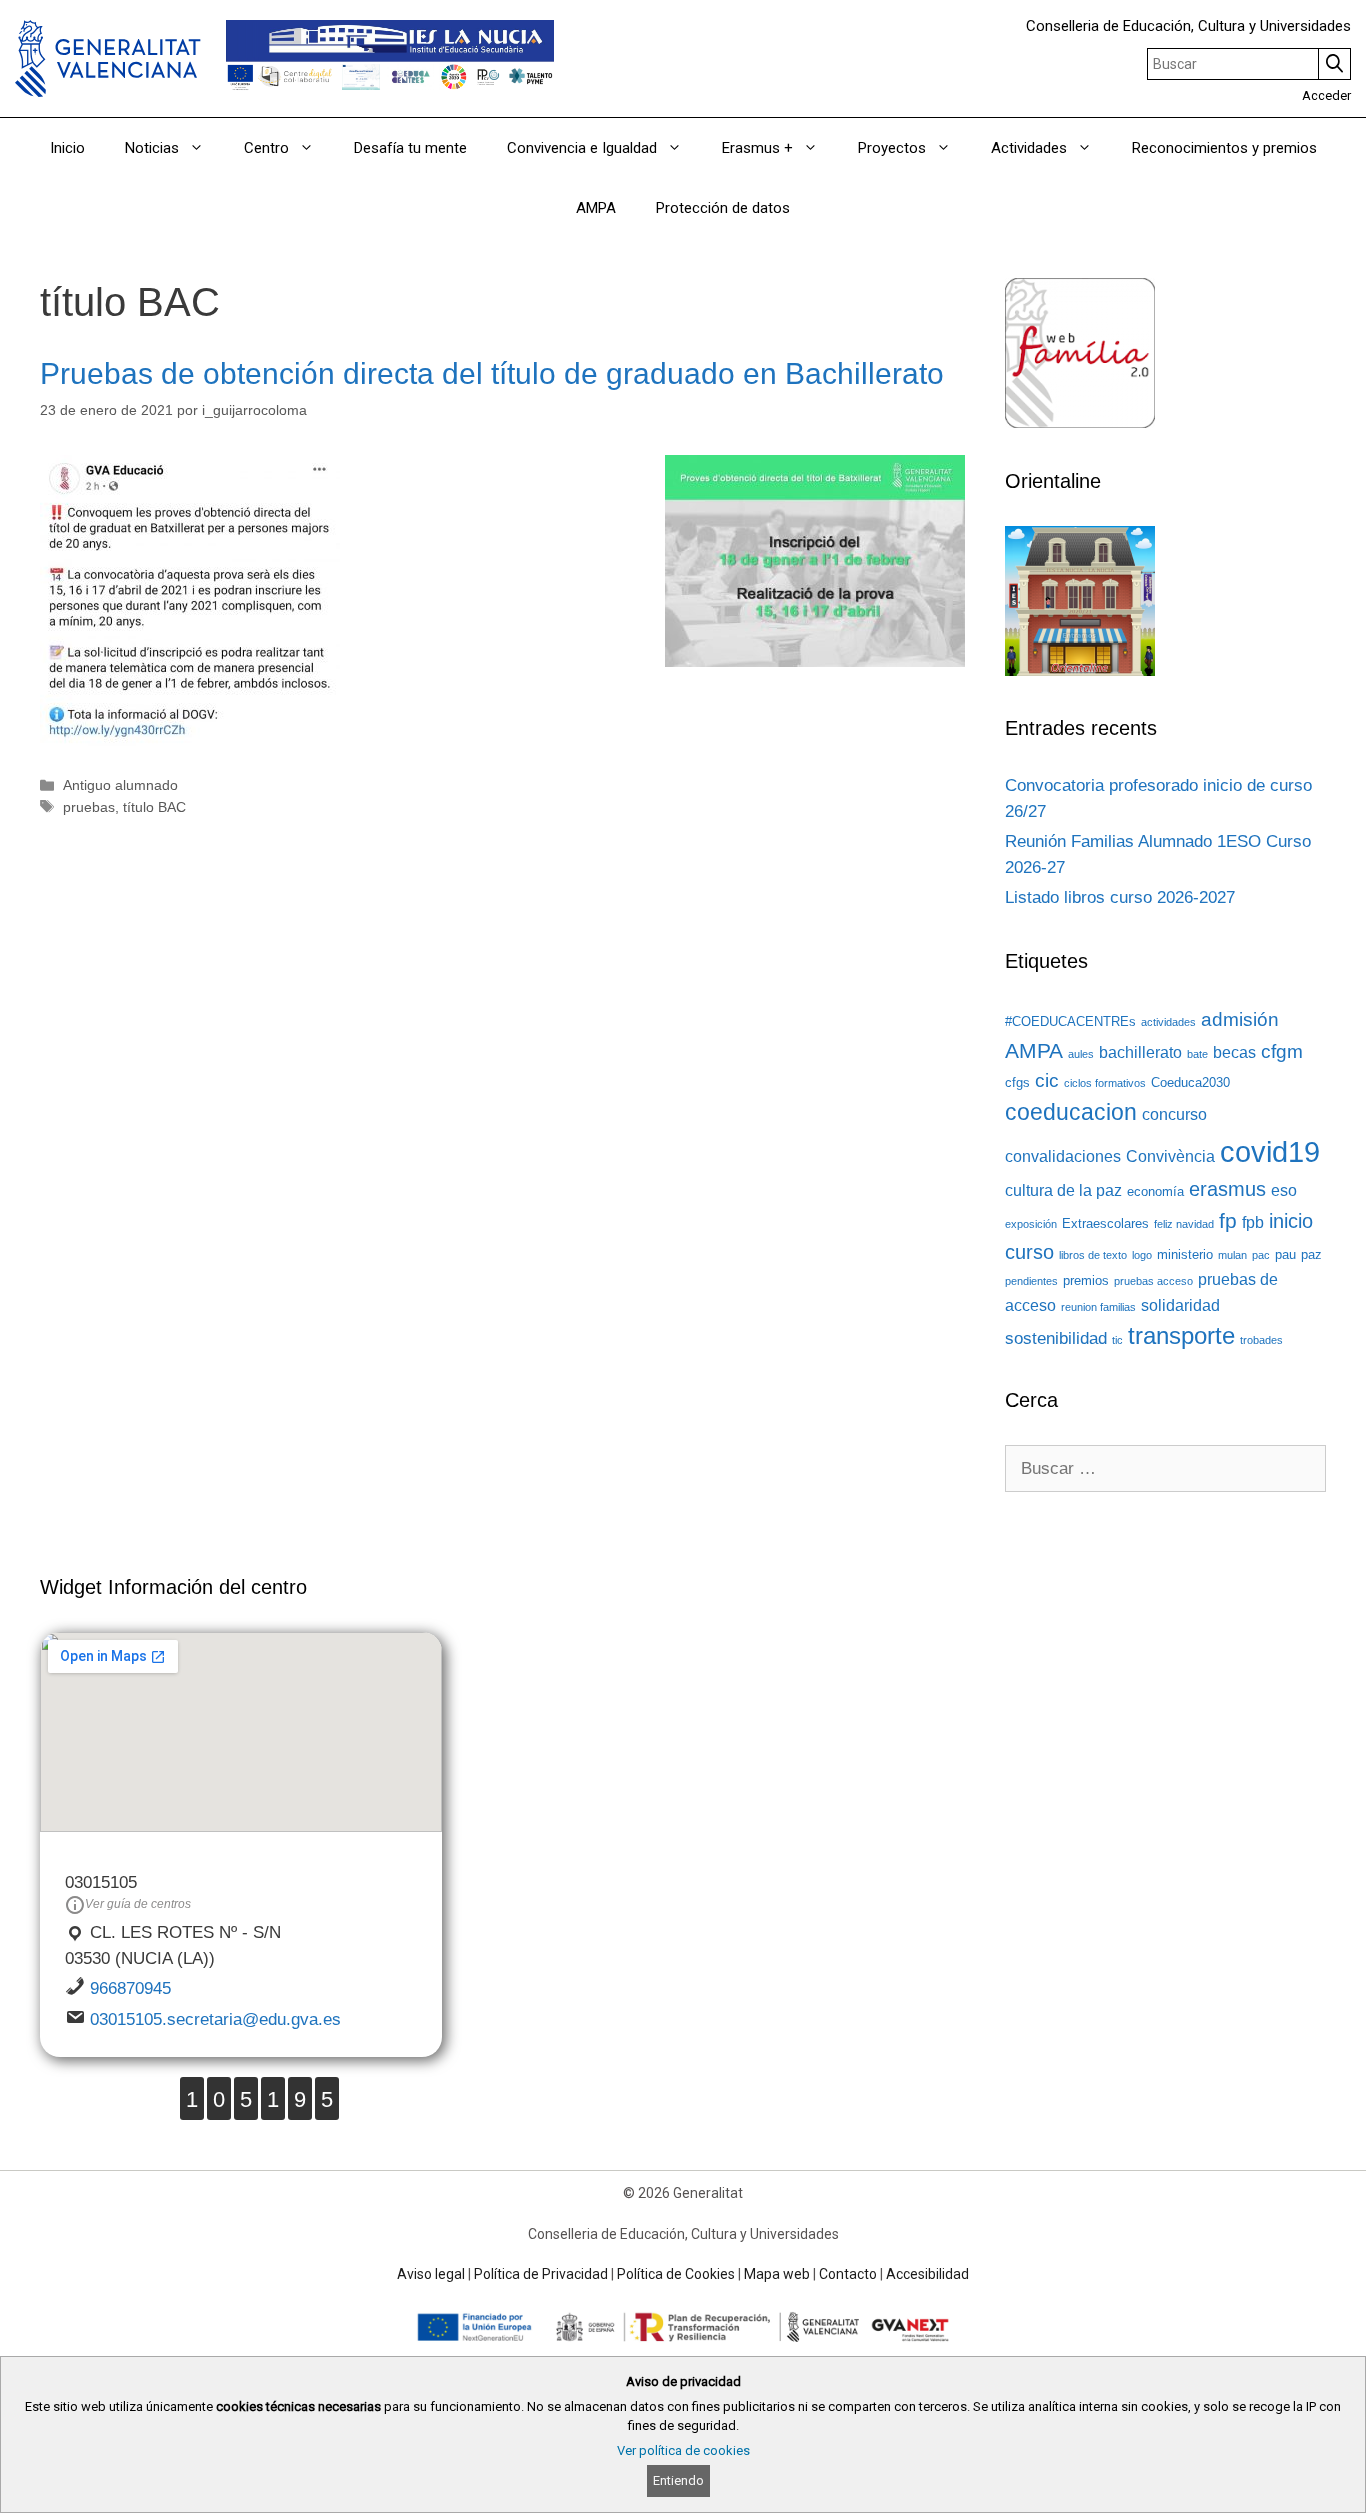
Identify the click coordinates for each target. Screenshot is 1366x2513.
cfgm (1282, 1051)
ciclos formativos (1105, 1083)
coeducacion (1071, 1112)
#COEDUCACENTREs (1070, 1021)
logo (1142, 1255)
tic (1117, 1340)
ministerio (1185, 1254)
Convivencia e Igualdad (582, 148)
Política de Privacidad (541, 2274)
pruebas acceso (1153, 1281)
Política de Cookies (676, 2274)
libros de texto (1093, 1255)
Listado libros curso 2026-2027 (1120, 897)
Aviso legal (431, 2274)
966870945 (130, 1988)
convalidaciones (1063, 1156)
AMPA (596, 208)
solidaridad (1180, 1305)
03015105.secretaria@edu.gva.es (215, 2019)
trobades (1261, 1340)
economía (1155, 1191)
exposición (1031, 1224)
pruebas (89, 807)
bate (1197, 1054)
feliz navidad (1184, 1224)
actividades (1168, 1022)
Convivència (1170, 1156)
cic (1047, 1080)
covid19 (1270, 1151)
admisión (1240, 1019)
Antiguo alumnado (120, 785)
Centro (266, 148)
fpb (1253, 1222)
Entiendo (678, 2480)
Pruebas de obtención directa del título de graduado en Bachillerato (492, 373)
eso (1284, 1190)
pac (1261, 1255)
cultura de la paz (1063, 1190)
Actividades (1029, 148)
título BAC (154, 807)
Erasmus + (757, 148)
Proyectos (892, 148)
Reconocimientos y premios (1224, 148)
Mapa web (777, 2274)
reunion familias (1098, 1307)
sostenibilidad (1056, 1338)
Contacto (848, 2274)
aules (1081, 1054)
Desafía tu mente (410, 148)
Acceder (1326, 95)
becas (1234, 1052)
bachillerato (1140, 1052)
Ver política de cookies (683, 2450)
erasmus (1227, 1189)
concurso (1174, 1114)
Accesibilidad (927, 2274)
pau (1285, 1254)
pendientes (1031, 1281)
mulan (1232, 1255)
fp (1228, 1221)
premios (1086, 1280)
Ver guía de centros (138, 1904)
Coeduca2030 (1190, 1082)
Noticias (152, 148)
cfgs (1017, 1082)
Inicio (67, 148)
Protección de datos (723, 208)
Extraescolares (1105, 1223)
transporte (1181, 1335)
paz (1311, 1254)
